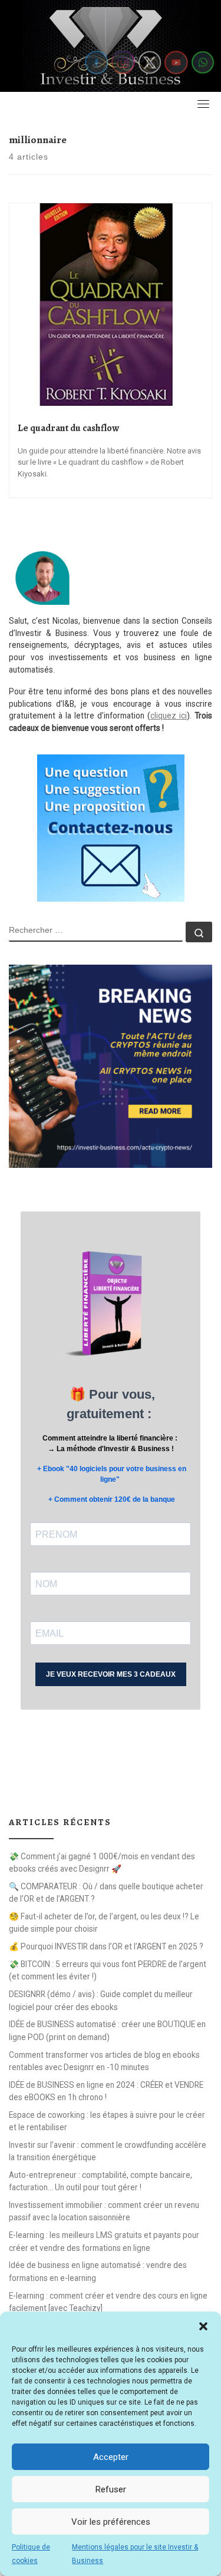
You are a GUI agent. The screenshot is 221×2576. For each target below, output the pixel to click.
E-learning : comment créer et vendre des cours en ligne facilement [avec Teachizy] (108, 2302)
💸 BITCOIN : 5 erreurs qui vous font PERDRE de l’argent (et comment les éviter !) (108, 1970)
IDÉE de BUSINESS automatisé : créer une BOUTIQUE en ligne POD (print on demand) (107, 2030)
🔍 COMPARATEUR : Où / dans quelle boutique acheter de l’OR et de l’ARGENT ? (106, 1893)
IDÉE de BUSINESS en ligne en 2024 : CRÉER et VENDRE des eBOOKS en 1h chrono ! (106, 2091)
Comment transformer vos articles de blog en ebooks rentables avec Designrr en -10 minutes (104, 2061)
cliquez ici (169, 716)
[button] (203, 2326)
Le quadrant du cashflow (68, 428)
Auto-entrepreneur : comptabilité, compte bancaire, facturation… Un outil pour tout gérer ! (100, 2181)
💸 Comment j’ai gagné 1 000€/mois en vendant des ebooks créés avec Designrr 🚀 (102, 1863)
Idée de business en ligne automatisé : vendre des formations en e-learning (98, 2271)
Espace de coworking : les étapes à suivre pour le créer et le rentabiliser (107, 2121)
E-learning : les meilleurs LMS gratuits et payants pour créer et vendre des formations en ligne (104, 2241)
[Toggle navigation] (203, 104)
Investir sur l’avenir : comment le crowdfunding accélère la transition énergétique (108, 2151)
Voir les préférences (111, 2522)
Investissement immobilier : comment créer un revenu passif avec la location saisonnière (104, 2211)
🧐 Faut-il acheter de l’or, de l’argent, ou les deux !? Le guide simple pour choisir (104, 1923)
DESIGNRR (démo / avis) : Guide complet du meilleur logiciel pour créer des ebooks (101, 2000)
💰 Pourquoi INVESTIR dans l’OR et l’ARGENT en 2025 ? (106, 1946)
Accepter (111, 2457)
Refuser (111, 2489)
